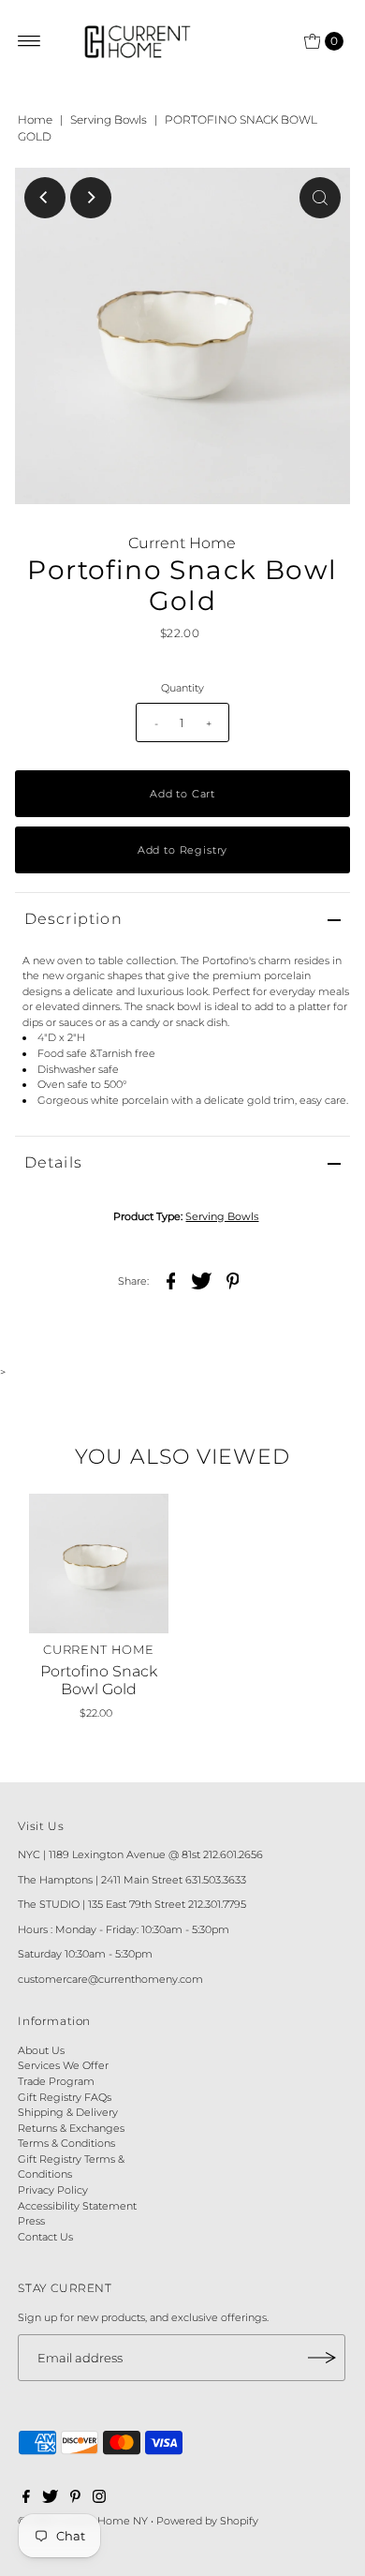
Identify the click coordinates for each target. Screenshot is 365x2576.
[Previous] (45, 198)
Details (53, 1162)
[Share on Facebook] (170, 1280)
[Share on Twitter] (201, 1280)
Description (73, 919)
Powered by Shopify (207, 2521)
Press (31, 2221)
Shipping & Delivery (68, 2112)
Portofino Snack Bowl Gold (99, 1680)
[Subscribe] (322, 2358)
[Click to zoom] (320, 198)
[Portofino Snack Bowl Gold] (99, 1563)
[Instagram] (99, 2499)
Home (35, 119)
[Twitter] (50, 2499)
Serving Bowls (109, 119)
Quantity (182, 688)
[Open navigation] (29, 41)
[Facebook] (26, 2499)
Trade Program (56, 2081)
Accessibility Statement (77, 2206)
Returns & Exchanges (71, 2128)
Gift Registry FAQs (65, 2097)
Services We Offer (63, 2065)
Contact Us (45, 2237)
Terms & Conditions (66, 2143)
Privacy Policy (53, 2190)
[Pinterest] (75, 2499)
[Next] (91, 198)
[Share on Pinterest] (232, 1280)
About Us (41, 2050)
